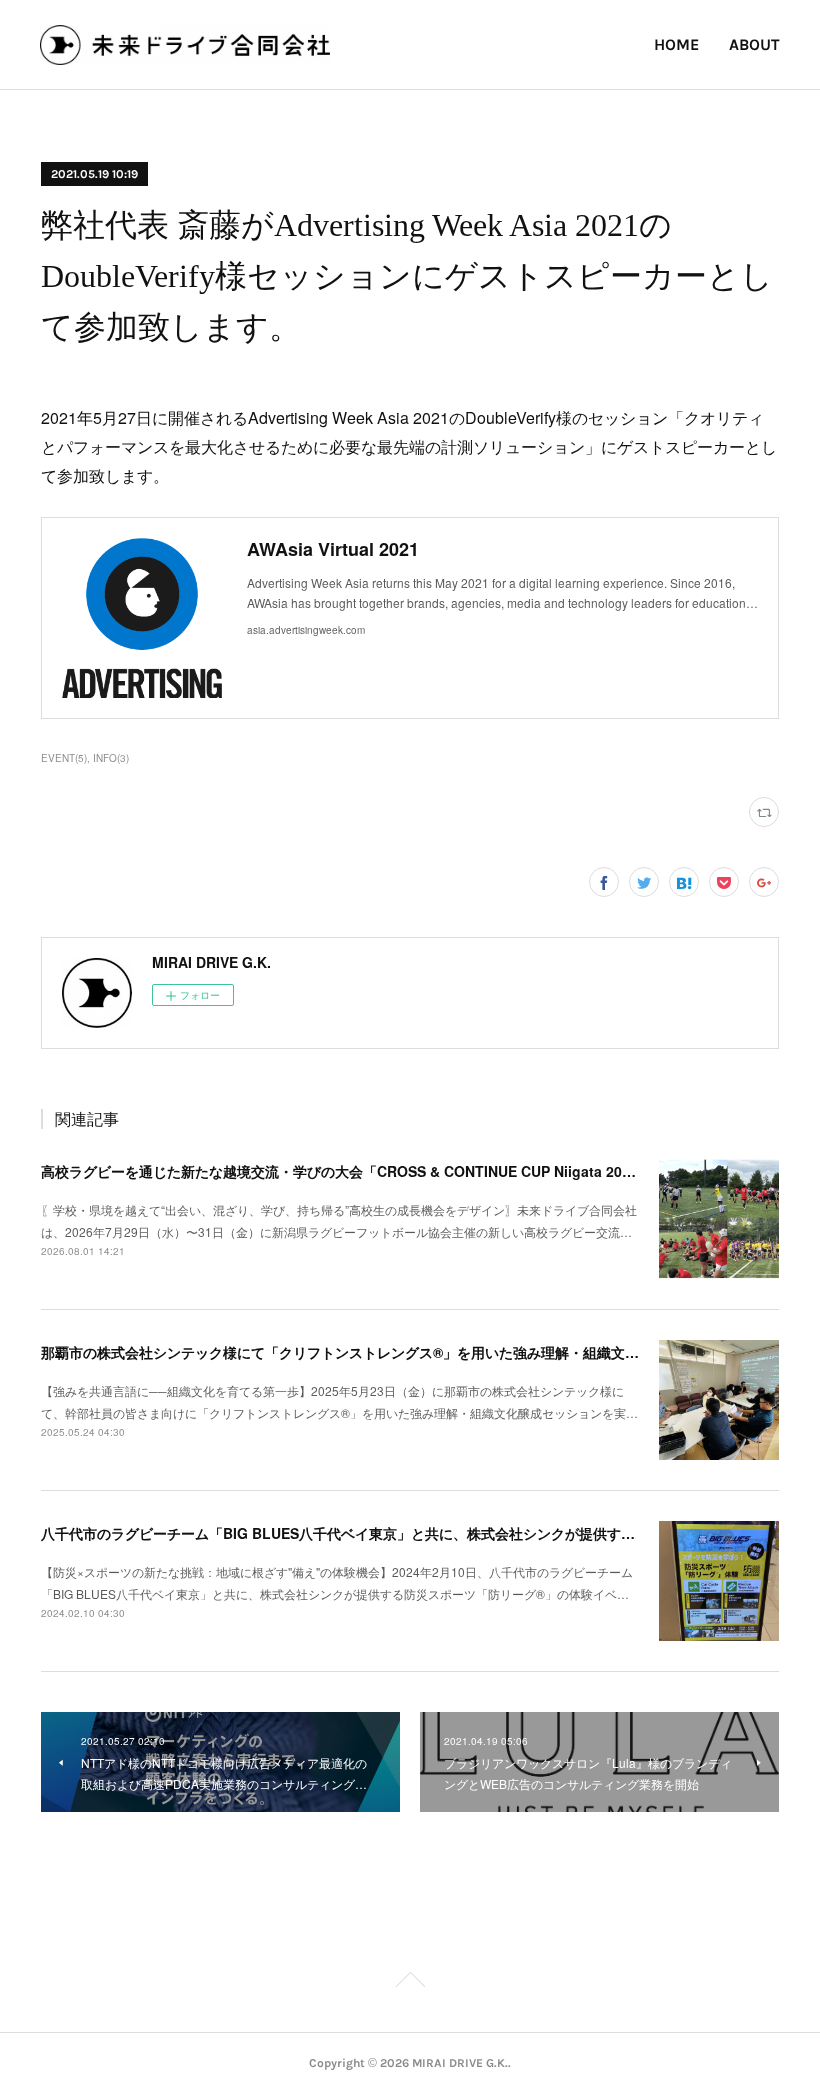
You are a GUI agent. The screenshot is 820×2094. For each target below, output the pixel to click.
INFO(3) (111, 758)
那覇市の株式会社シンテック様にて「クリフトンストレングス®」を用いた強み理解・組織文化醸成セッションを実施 (410, 1352)
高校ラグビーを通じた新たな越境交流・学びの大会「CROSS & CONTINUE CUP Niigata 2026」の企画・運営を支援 (409, 1171)
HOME (676, 44)
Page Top (410, 1983)
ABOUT (754, 44)
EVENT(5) (64, 758)
